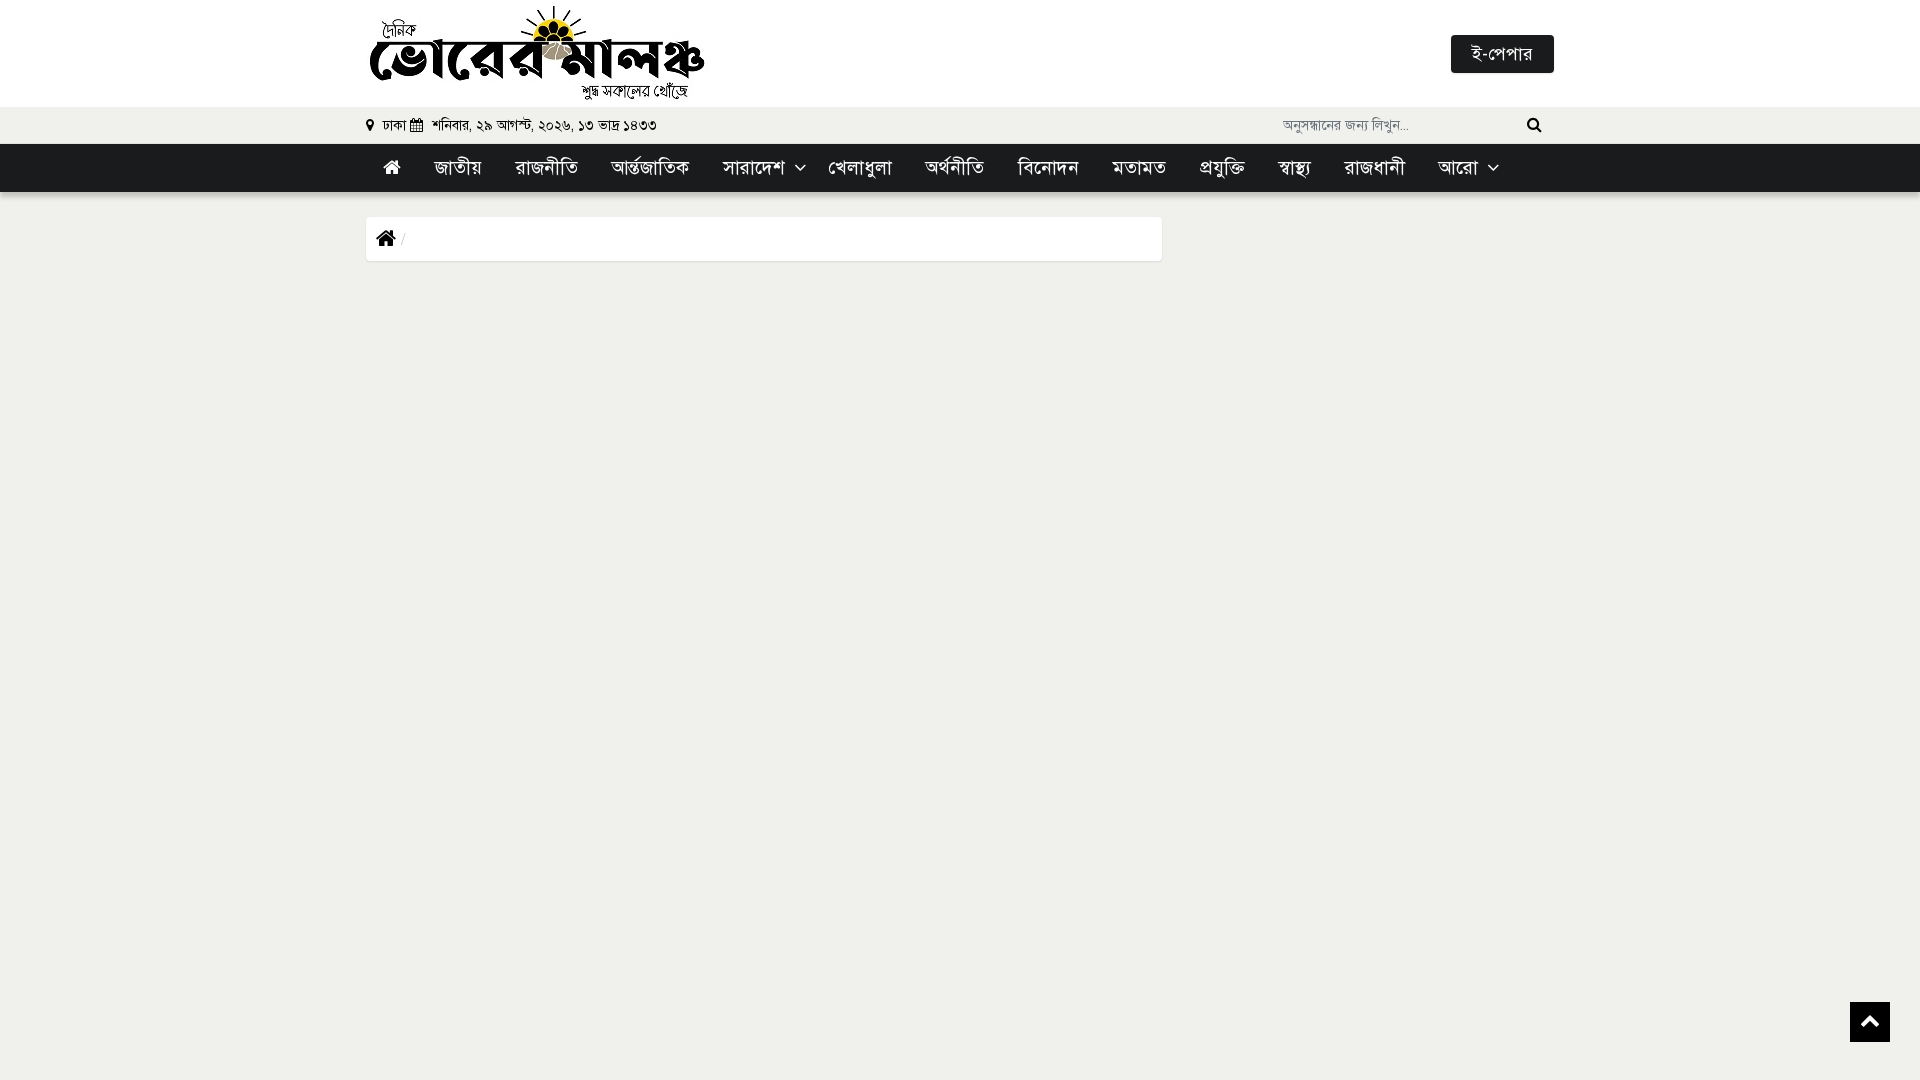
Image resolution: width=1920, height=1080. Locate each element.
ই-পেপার (1502, 54)
